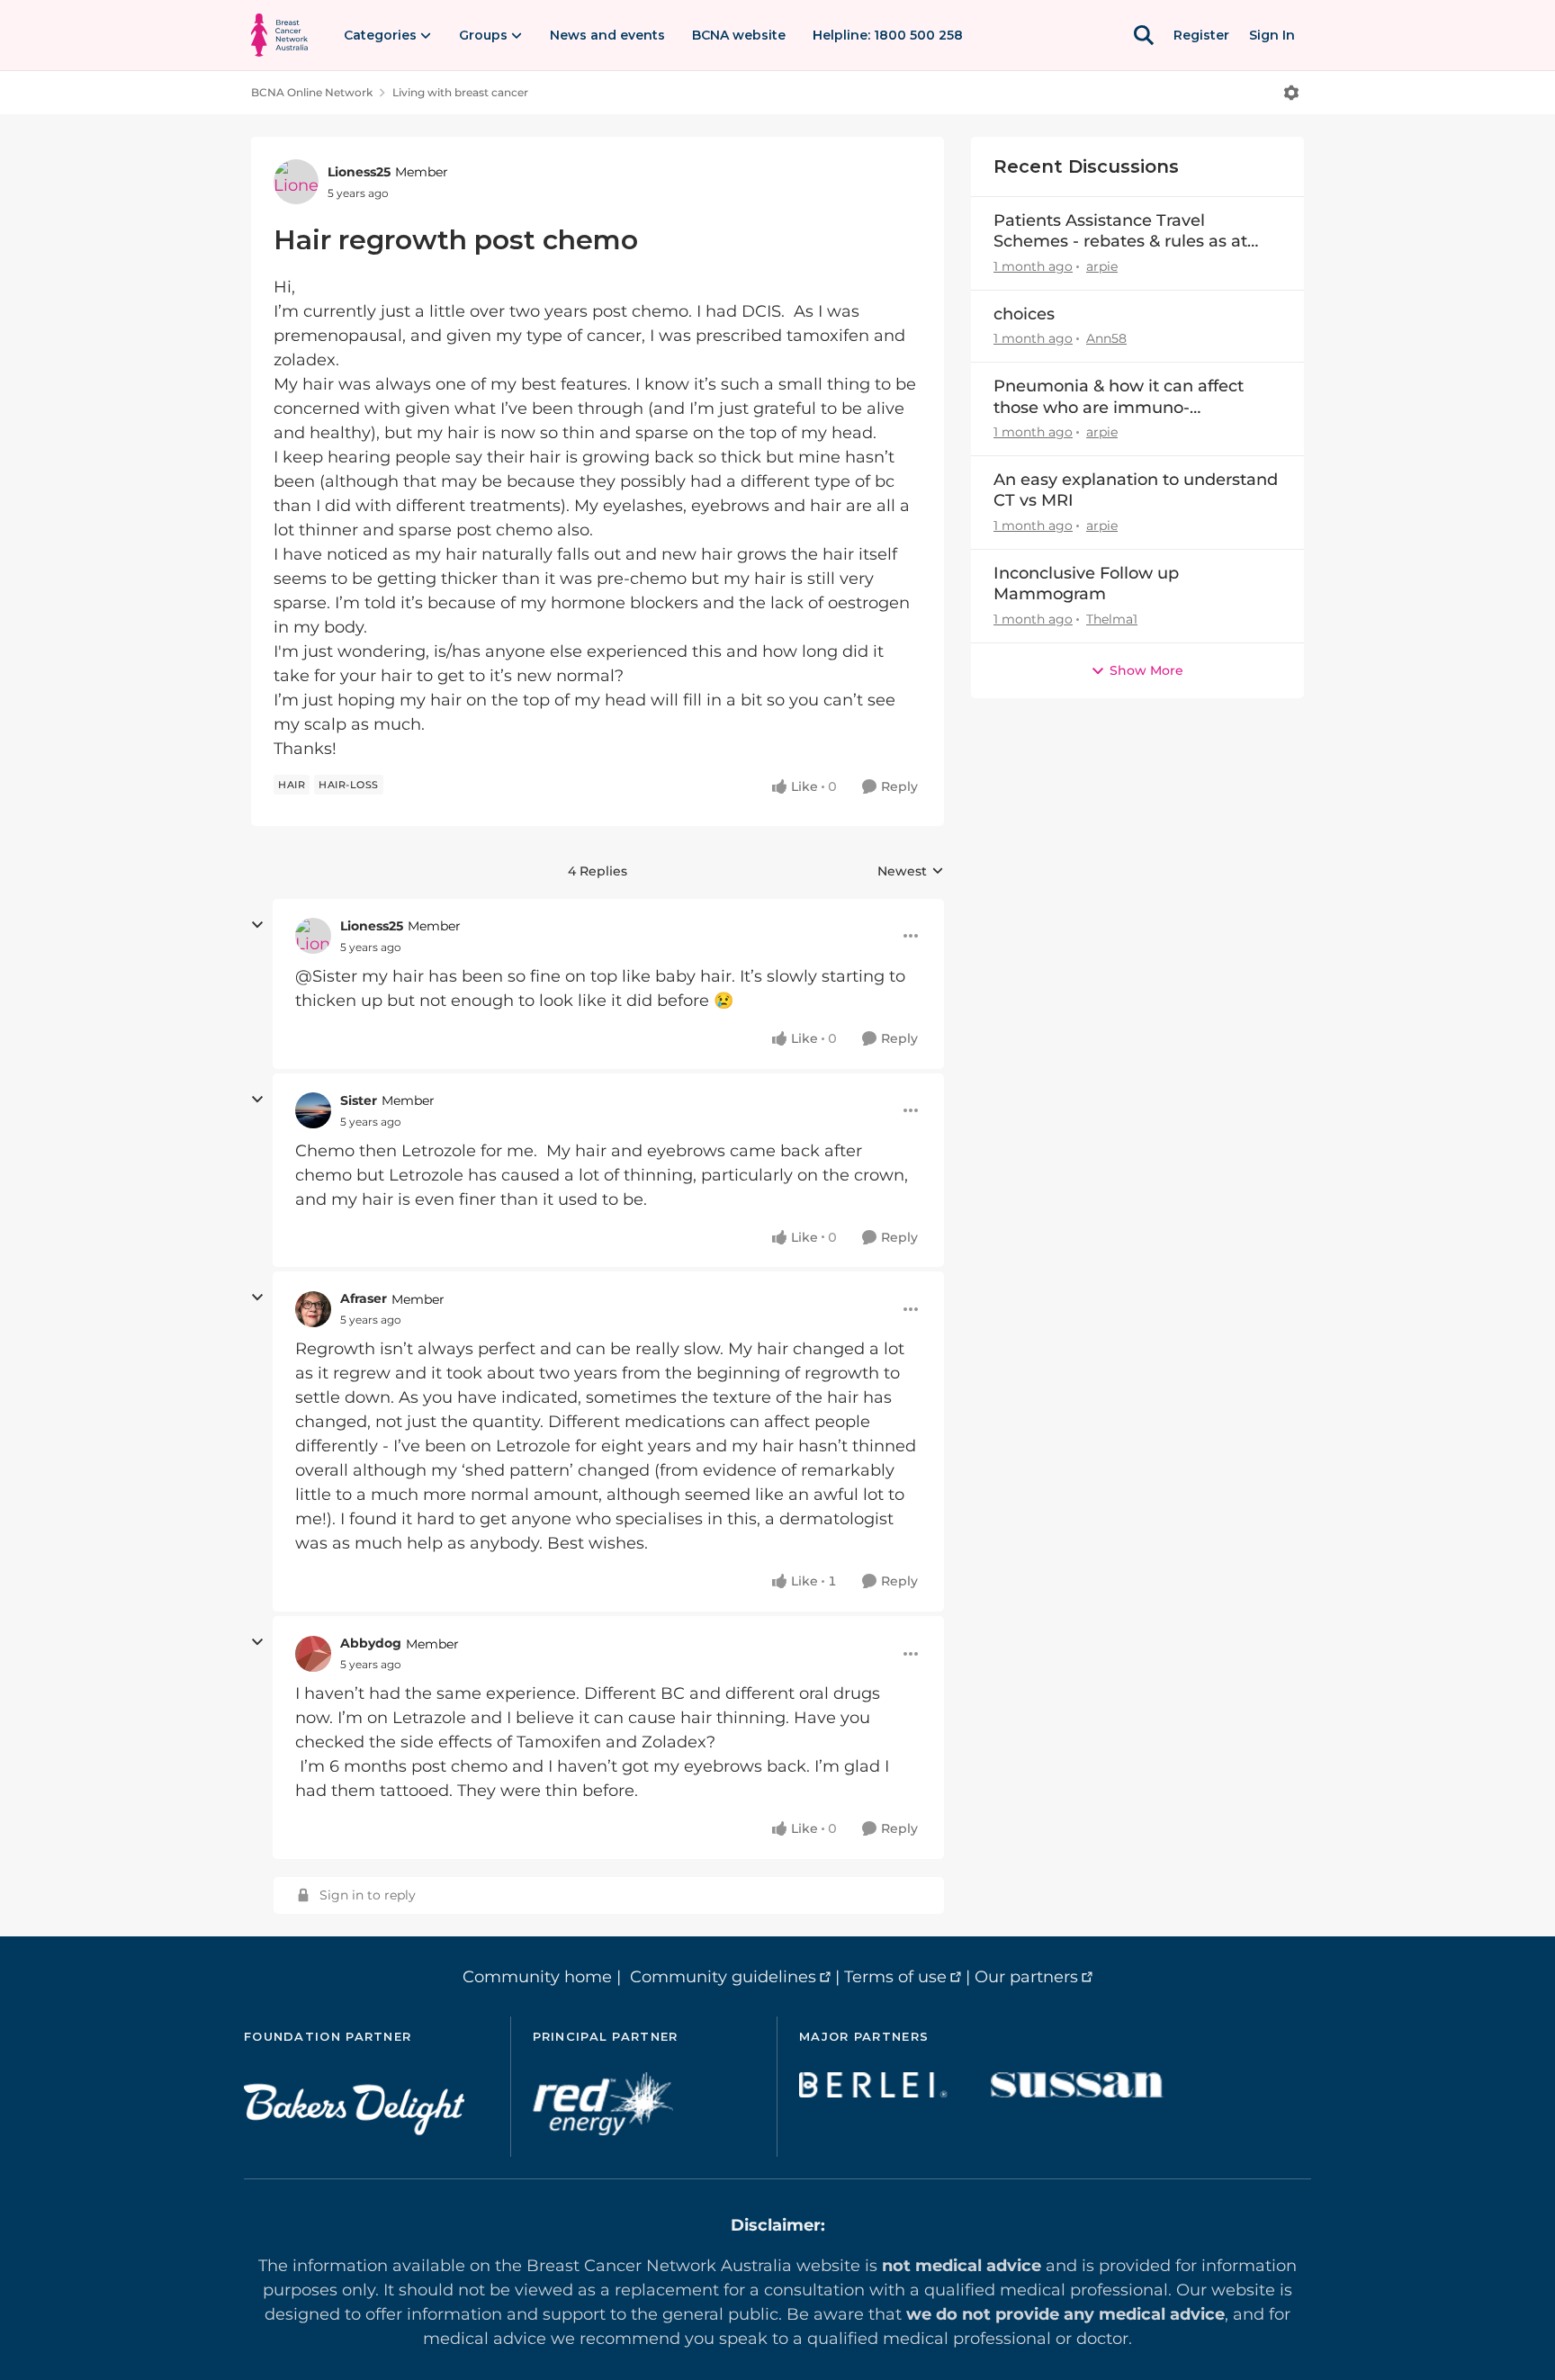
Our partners (1026, 1977)
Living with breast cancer (460, 92)
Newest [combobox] (911, 872)
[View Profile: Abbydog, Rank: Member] (313, 1654)
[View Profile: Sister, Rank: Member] (313, 1110)
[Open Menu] (1291, 93)
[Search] (1144, 35)
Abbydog (371, 1643)
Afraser (364, 1298)
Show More (1146, 670)
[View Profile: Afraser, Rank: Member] (313, 1309)
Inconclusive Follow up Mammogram (1086, 584)
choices (1024, 314)
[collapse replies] (257, 925)
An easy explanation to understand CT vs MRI (1136, 490)
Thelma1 (1112, 619)
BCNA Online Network (312, 92)
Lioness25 (359, 172)
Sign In (1272, 35)
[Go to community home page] (279, 35)
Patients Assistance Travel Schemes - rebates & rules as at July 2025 (1120, 232)
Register (1201, 35)
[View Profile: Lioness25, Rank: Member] (296, 182)
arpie (1102, 266)
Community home (537, 1977)
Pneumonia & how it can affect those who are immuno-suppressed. (1119, 397)
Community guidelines (723, 1977)
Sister (359, 1100)
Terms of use (895, 1977)
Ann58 (1106, 338)
